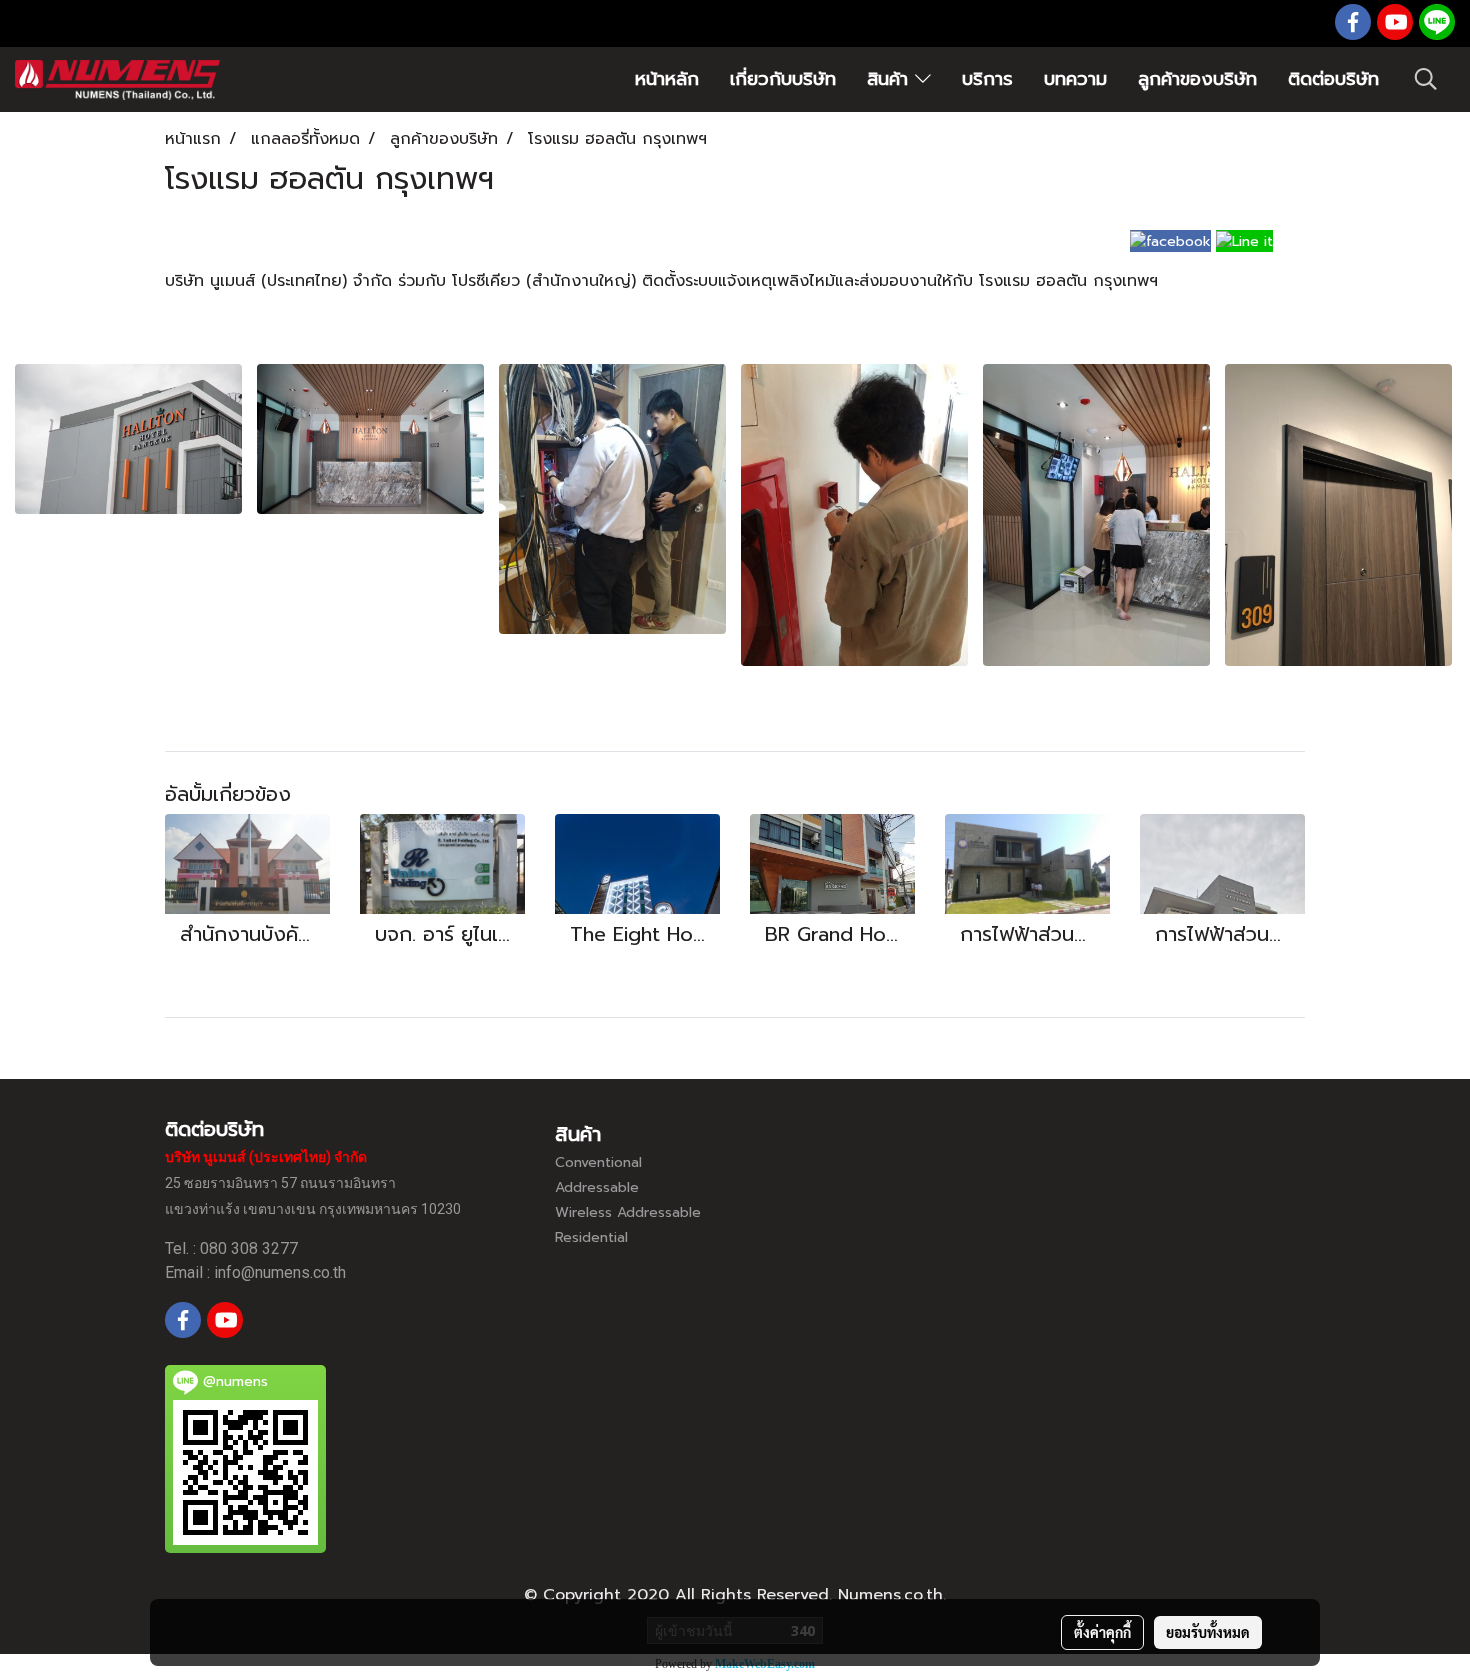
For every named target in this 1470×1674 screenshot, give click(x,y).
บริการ (987, 79)
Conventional (598, 1162)
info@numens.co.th (280, 1272)
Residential (591, 1237)
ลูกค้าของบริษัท (1197, 79)
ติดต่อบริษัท (1333, 79)
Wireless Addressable (628, 1212)
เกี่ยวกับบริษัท (783, 79)
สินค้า (891, 79)
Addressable (597, 1187)
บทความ (1075, 79)
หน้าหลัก (667, 79)
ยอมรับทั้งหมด (1208, 1632)
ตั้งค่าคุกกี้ (1102, 1632)
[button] (1426, 79)
